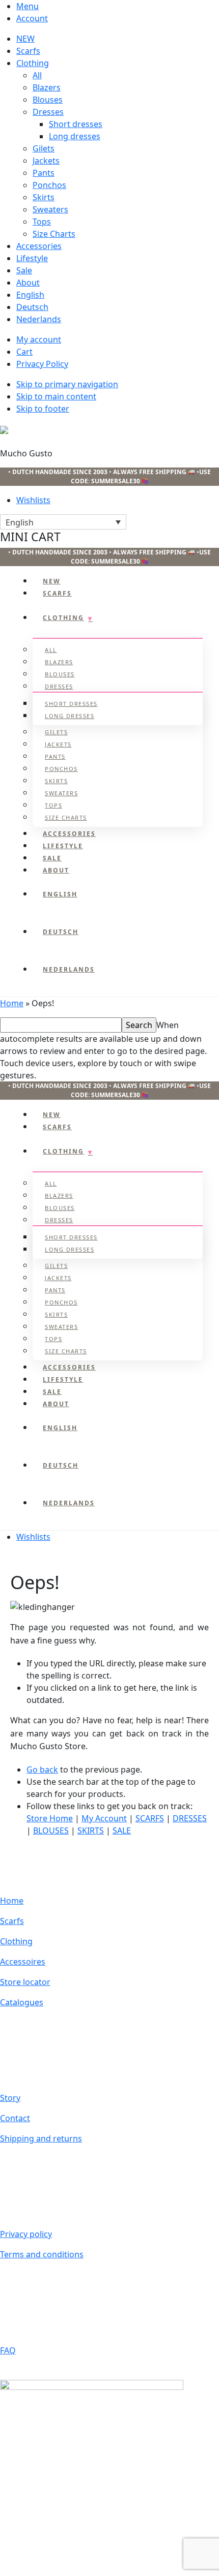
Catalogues (22, 2002)
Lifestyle (32, 258)
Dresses (48, 112)
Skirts (44, 197)
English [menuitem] (20, 522)
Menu (28, 6)
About (28, 283)
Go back (42, 1770)
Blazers (47, 87)
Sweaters (50, 209)
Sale (24, 270)
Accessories (39, 246)
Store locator (25, 1982)
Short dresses (76, 124)
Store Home (50, 1818)
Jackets (46, 161)
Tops (42, 222)
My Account (104, 1818)
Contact (15, 2118)
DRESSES (190, 1818)
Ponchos (49, 185)
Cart (24, 352)
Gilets (44, 148)
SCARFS (150, 1818)
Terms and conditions (42, 2254)
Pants (44, 173)
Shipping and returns (41, 2138)
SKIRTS (91, 1830)
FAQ (8, 2350)
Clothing (33, 63)
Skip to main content (56, 396)
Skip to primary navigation (67, 384)
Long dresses (75, 136)
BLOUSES (51, 1830)
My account (39, 339)
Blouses (48, 100)
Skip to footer (43, 409)
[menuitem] (118, 295)
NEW (25, 39)
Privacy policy (26, 2234)
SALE (122, 1830)
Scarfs (28, 51)
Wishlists (33, 500)
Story (10, 2098)
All (37, 75)
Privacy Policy (42, 364)
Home (12, 1003)
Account (32, 18)
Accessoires (23, 1962)
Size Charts (54, 234)
